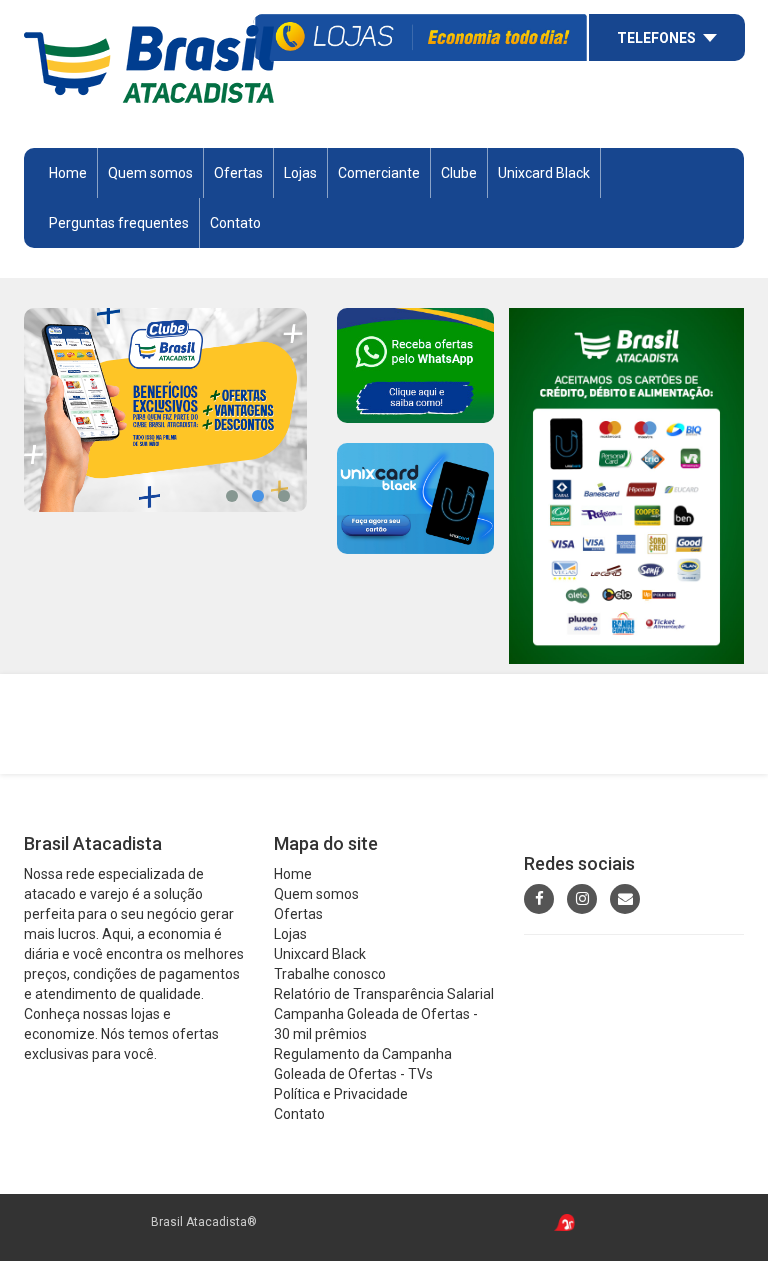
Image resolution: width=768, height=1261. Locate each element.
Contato (235, 223)
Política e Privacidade (341, 1094)
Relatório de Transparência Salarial (384, 994)
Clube (459, 173)
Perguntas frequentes (119, 223)
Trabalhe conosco (330, 974)
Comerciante (379, 173)
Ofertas (298, 914)
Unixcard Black (544, 173)
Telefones (656, 38)
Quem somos (150, 173)
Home (68, 173)
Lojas (300, 173)
